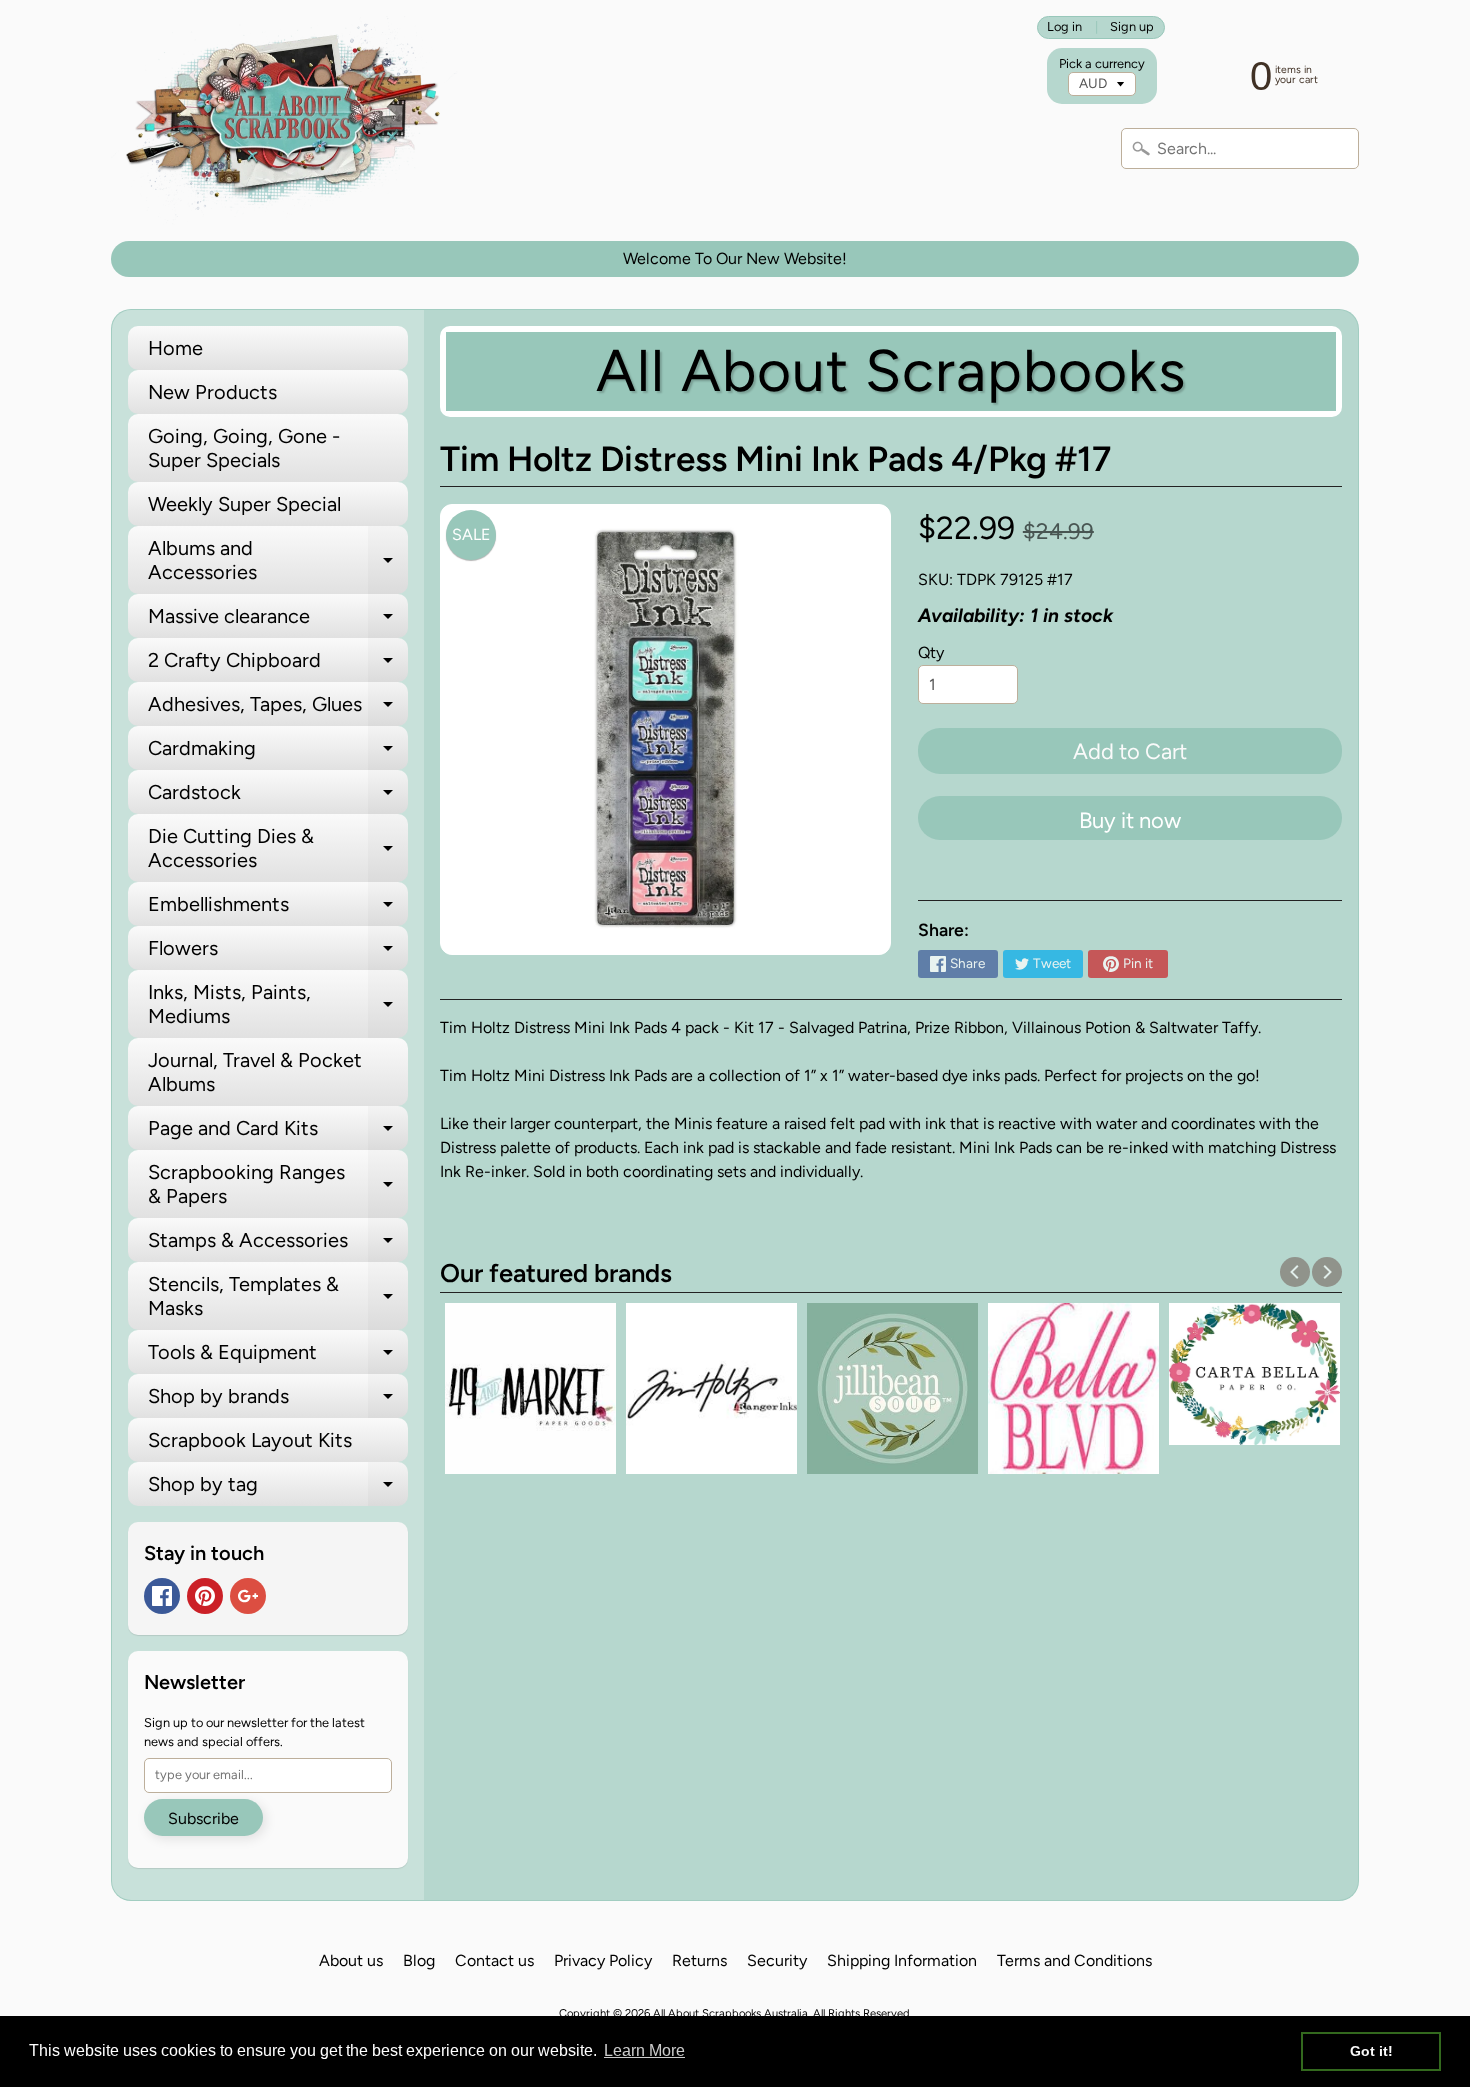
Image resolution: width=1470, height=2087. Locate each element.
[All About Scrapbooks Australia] (288, 120)
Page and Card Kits (278, 1133)
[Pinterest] (205, 1596)
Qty (931, 652)
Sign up (1132, 27)
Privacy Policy (603, 1960)
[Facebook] (162, 1596)
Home (175, 348)
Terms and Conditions (1074, 1960)
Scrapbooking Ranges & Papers (278, 1185)
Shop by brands (278, 1401)
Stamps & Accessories (278, 1245)
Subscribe (203, 1818)
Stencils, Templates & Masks (278, 1297)
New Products (212, 392)
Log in (1064, 27)
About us (351, 1960)
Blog (419, 1960)
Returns (699, 1960)
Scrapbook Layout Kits (250, 1440)
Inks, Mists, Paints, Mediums (278, 1005)
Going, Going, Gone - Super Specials (244, 448)
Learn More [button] (644, 2050)
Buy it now (1130, 820)
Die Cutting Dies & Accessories (278, 849)
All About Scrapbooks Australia (730, 2013)
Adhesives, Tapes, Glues (278, 709)
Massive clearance (278, 621)
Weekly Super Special (244, 504)
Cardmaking (278, 753)
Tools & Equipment (278, 1357)
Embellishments (278, 909)
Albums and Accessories (278, 561)
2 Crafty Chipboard (278, 665)
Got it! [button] (1371, 2051)
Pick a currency (1102, 63)
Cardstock (278, 797)
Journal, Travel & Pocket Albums (255, 1072)
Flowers (278, 953)
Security (777, 1960)
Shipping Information (902, 1960)
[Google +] (248, 1596)
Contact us (494, 1960)
